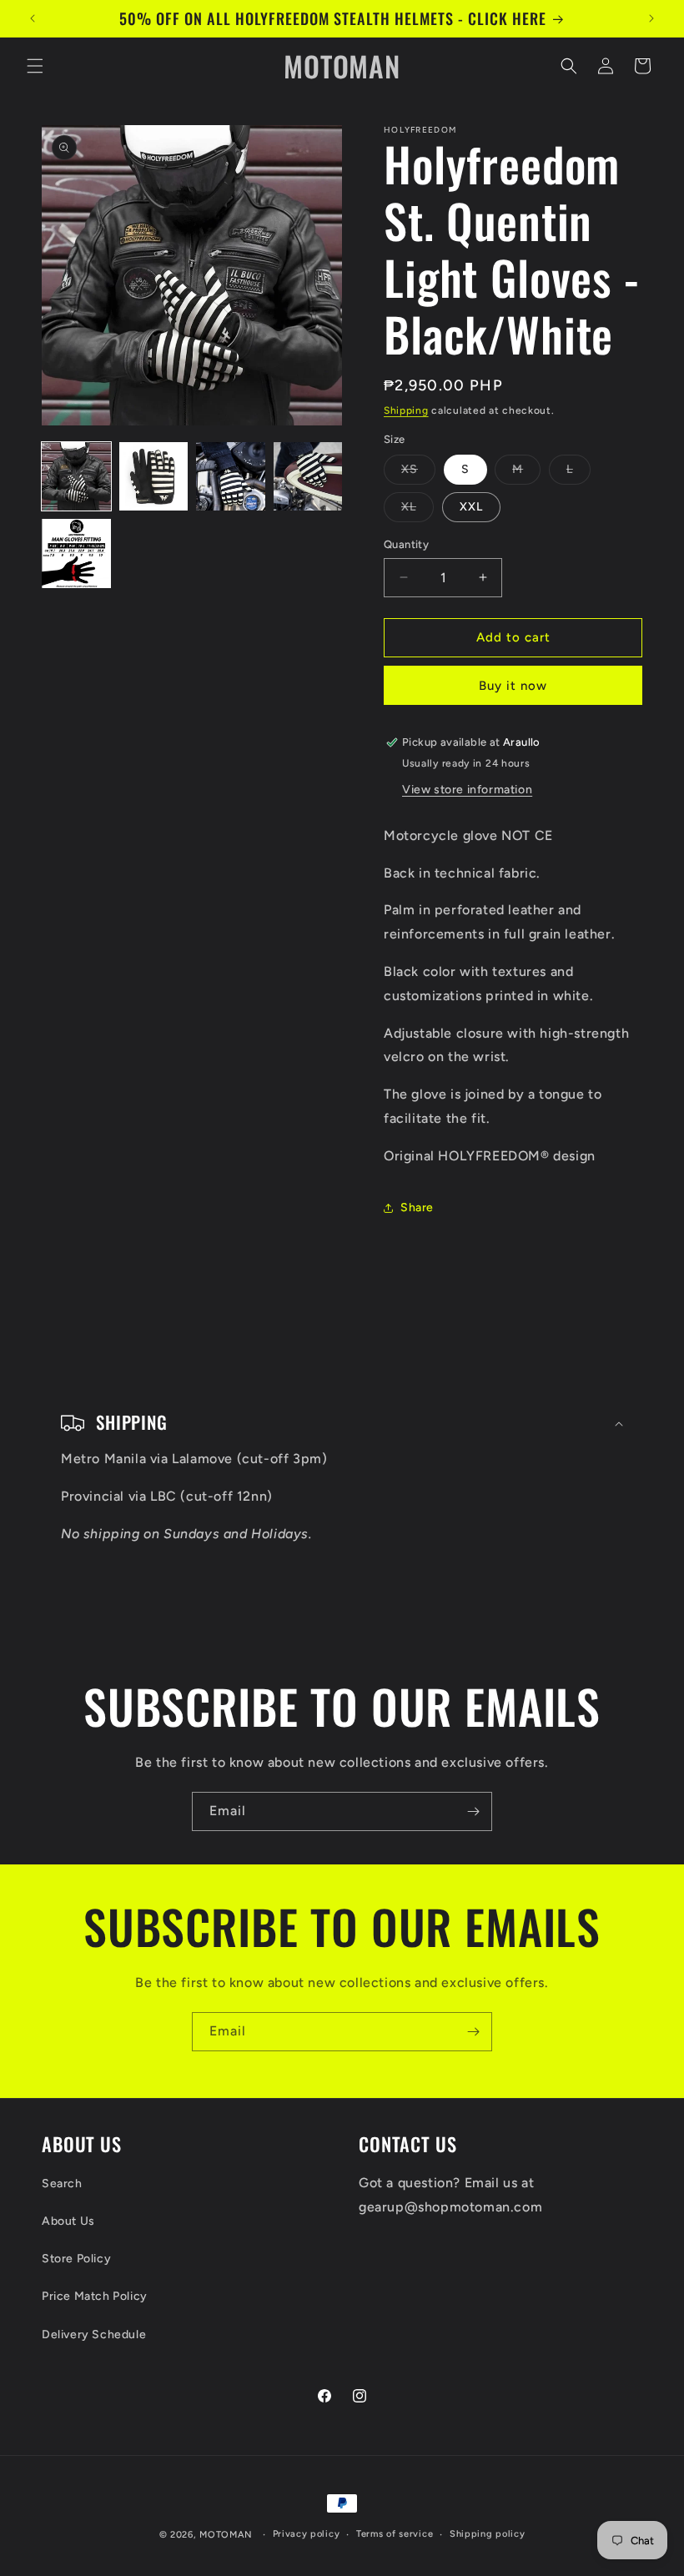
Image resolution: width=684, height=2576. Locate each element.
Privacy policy (307, 2534)
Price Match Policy (95, 2296)
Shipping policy (488, 2534)
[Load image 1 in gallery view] (76, 477)
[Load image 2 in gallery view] (154, 477)
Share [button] (417, 1207)
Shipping (406, 410)
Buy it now (513, 686)
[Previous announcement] (33, 18)
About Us (68, 2221)
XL (417, 511)
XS (418, 473)
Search (62, 2184)
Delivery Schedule (94, 2334)
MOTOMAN (226, 2535)
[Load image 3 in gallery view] (231, 477)
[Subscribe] (473, 1811)
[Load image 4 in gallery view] (308, 477)
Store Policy (76, 2259)
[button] (35, 66)
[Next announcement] (651, 18)
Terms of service (395, 2534)
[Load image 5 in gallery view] (76, 553)
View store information (467, 790)
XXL (471, 507)
